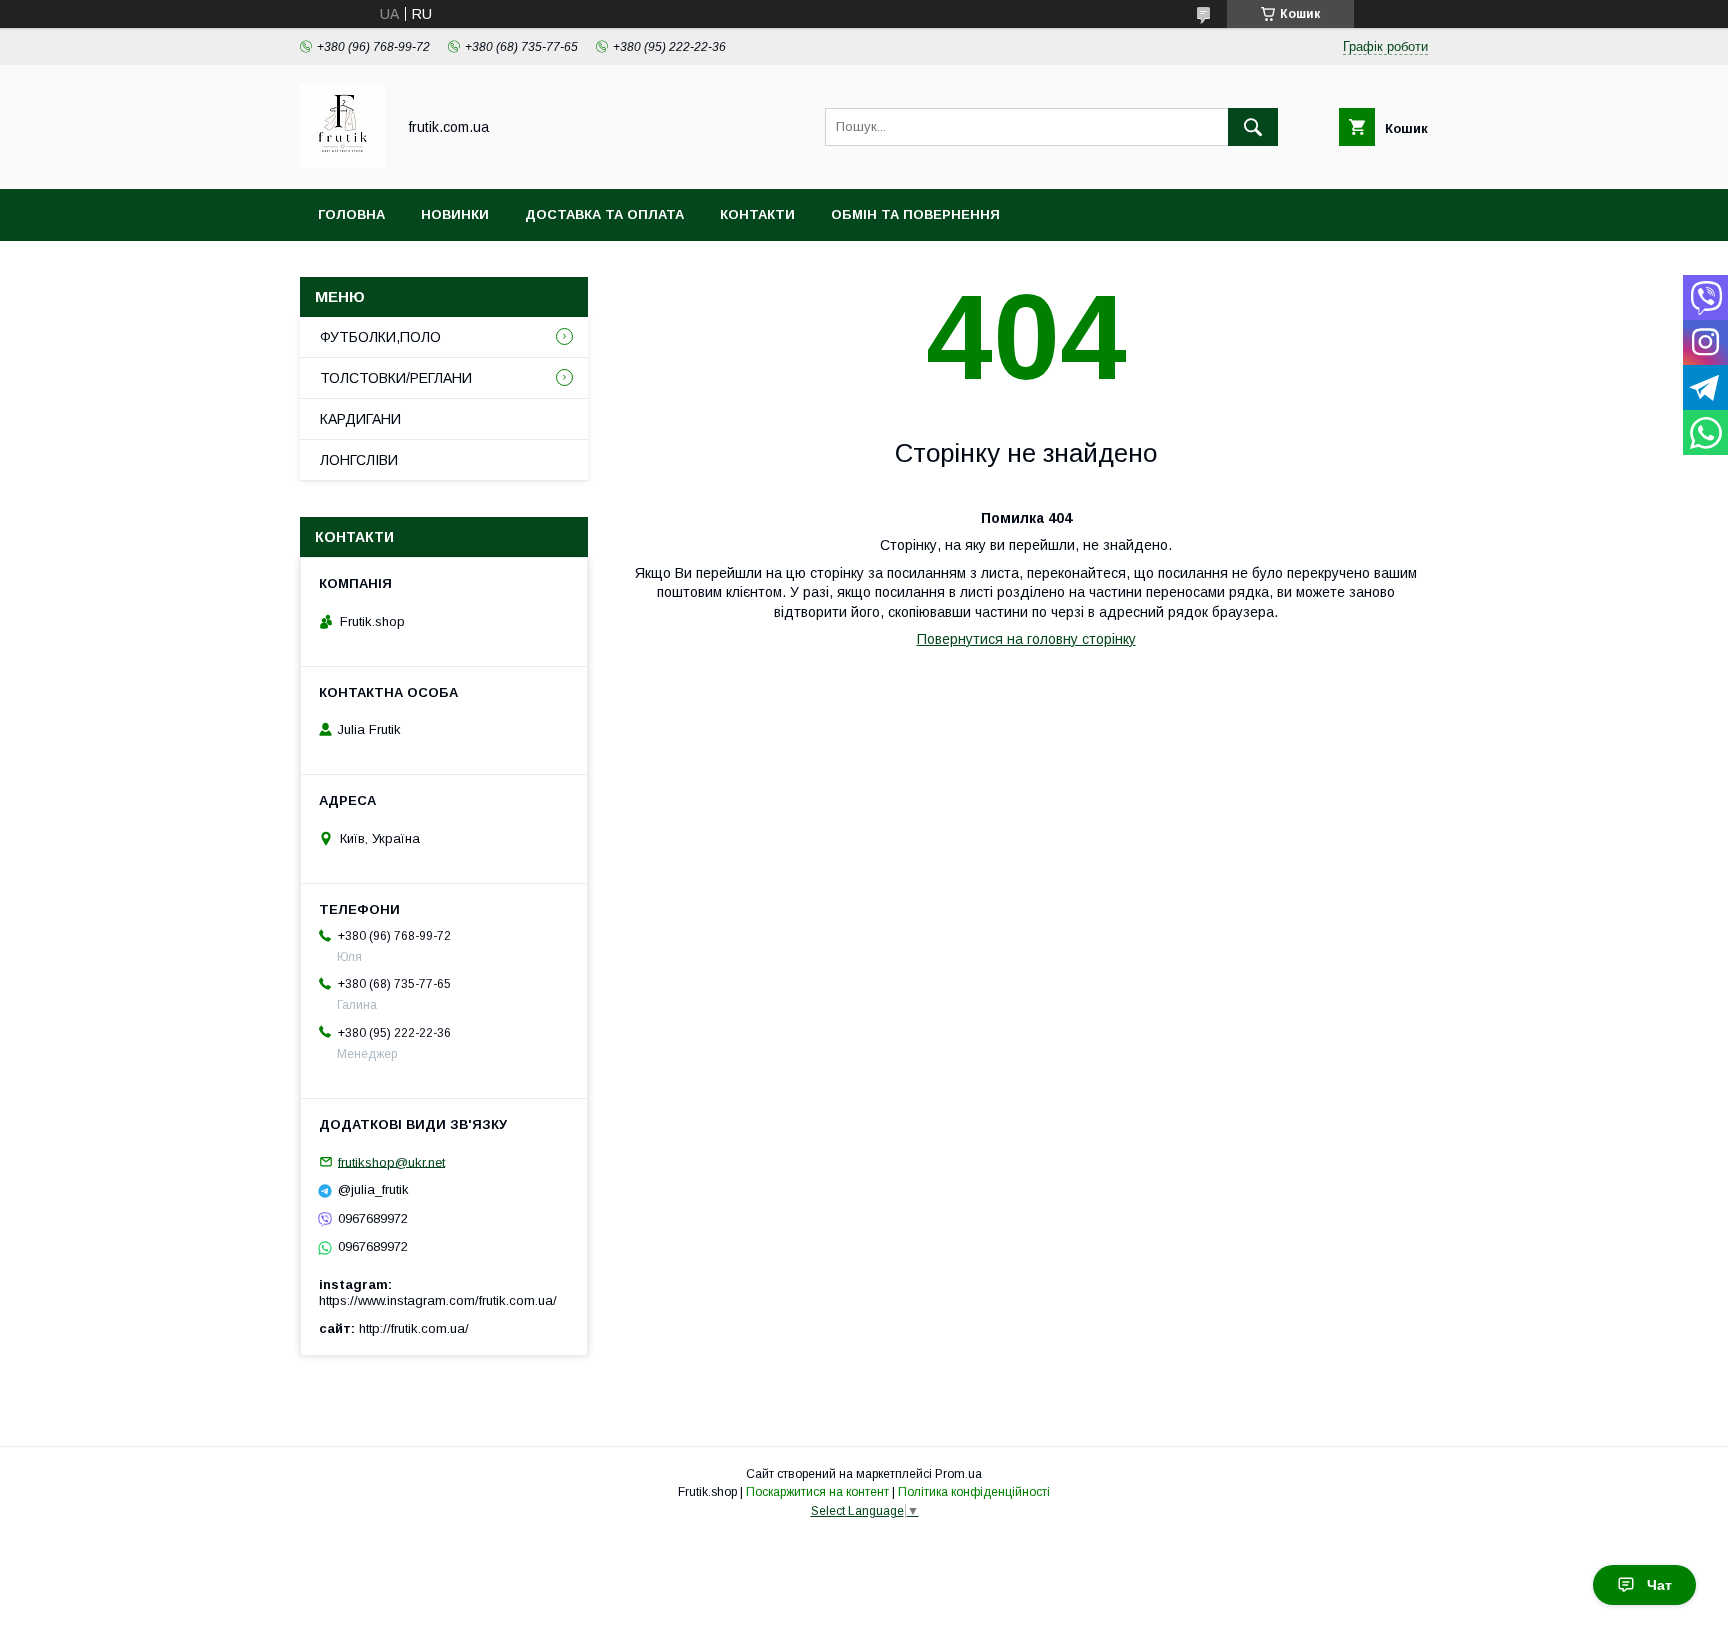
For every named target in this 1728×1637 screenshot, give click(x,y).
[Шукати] (1253, 127)
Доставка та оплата (604, 214)
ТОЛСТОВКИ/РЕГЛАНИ (396, 378)
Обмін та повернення (915, 214)
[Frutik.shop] (342, 163)
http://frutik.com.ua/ (414, 1328)
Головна (351, 214)
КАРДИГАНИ (360, 419)
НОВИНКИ (455, 214)
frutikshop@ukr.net (391, 1161)
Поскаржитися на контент (817, 1492)
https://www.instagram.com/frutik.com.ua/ (438, 1300)
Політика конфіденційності (974, 1492)
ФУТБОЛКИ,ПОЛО (380, 337)
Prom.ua (958, 1474)
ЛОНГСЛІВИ (359, 460)
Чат (1659, 1585)
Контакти (757, 214)
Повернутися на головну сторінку (1026, 639)
